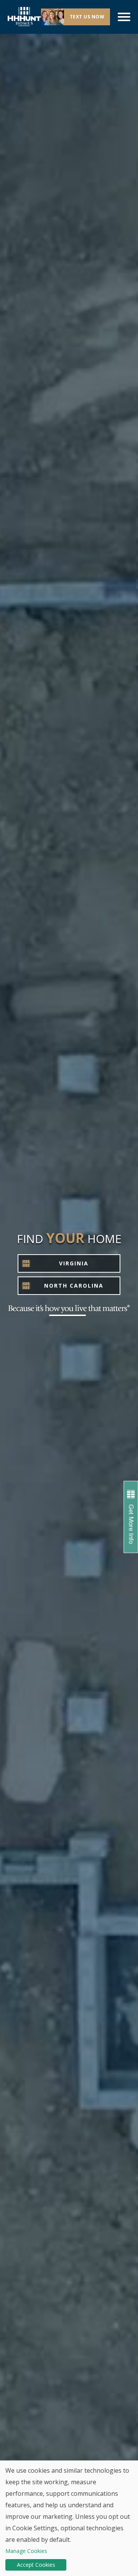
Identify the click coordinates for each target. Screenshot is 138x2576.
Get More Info (131, 1524)
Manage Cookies (26, 2551)
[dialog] (69, 2518)
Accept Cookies (36, 2565)
